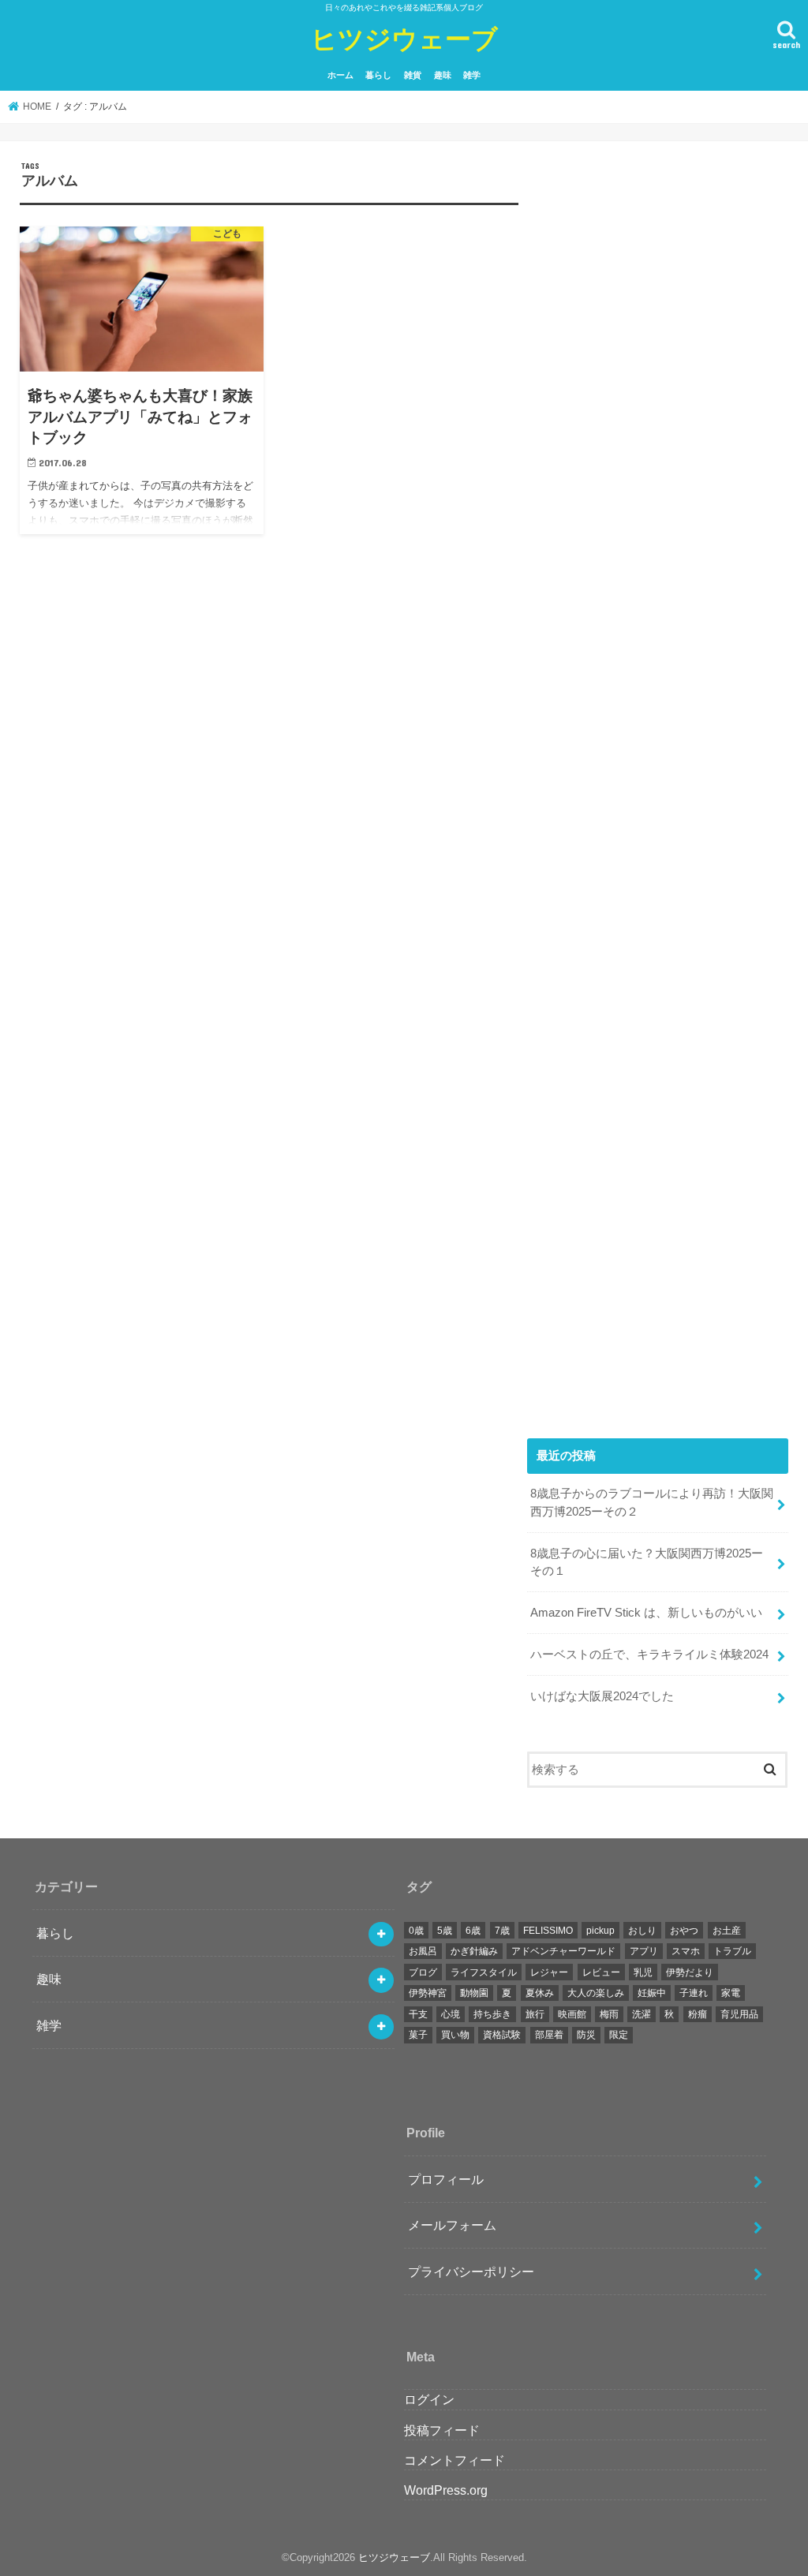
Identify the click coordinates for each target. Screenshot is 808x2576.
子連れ (694, 1993)
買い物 (455, 2035)
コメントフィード (454, 2460)
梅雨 (609, 2014)
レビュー (601, 1972)
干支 (418, 2014)
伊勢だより (690, 1972)
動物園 (474, 1993)
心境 (451, 2014)
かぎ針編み (474, 1951)
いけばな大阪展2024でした (602, 1696)
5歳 (445, 1931)
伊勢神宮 (428, 1993)
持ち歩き (492, 2014)
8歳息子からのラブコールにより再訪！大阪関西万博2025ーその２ (652, 1502)
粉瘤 (698, 2014)
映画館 (572, 2014)
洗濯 (642, 2014)
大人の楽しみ (596, 1993)
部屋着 (549, 2035)
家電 (731, 1993)
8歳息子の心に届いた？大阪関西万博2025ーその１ (647, 1562)
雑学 (472, 75)
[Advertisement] (658, 782)
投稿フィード (442, 2430)
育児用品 (739, 2014)
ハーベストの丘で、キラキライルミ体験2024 (649, 1654)
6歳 (473, 1931)
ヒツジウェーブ (404, 38)
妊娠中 (652, 1993)
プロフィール (446, 2179)
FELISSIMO (548, 1931)
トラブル (732, 1951)
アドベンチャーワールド (563, 1951)
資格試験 (502, 2035)
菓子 (418, 2035)
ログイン (429, 2399)
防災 (586, 2035)
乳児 (643, 1972)
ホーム (340, 75)
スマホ (686, 1951)
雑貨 (413, 75)
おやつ (684, 1931)
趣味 (443, 75)
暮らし (378, 75)
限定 (619, 2035)
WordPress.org (446, 2490)
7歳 (502, 1931)
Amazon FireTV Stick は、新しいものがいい (646, 1613)
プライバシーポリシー (471, 2271)
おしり (642, 1931)
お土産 (727, 1931)
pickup (600, 1931)
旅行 (535, 2014)
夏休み (540, 1993)
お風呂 (423, 1951)
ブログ (423, 1972)
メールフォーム (452, 2225)
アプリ (644, 1951)
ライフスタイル (484, 1972)
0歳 (416, 1931)
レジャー (549, 1972)
